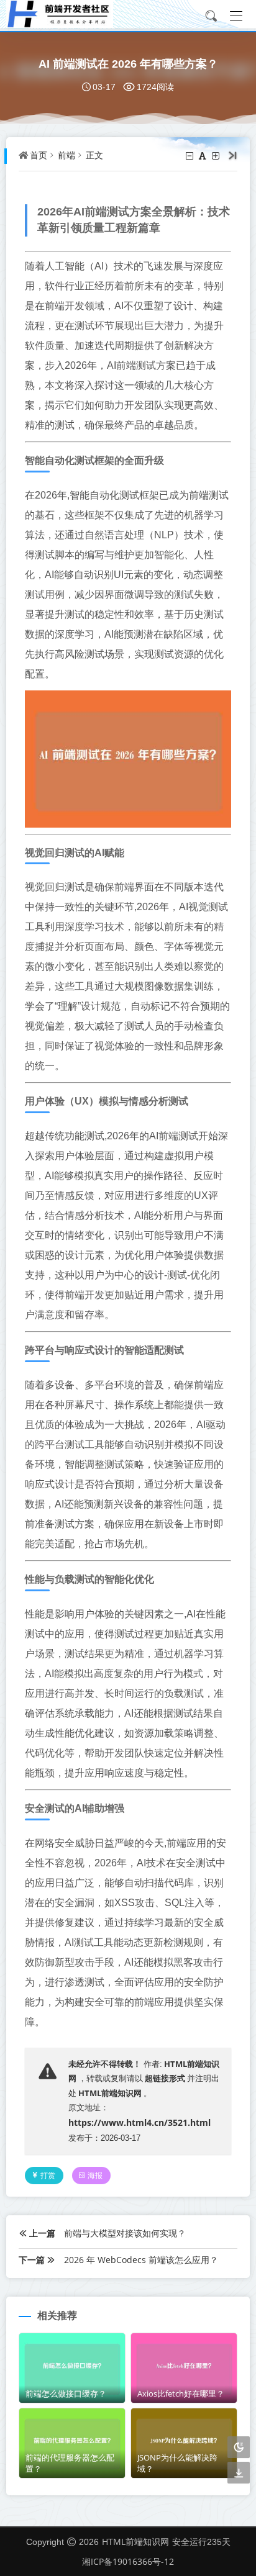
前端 (66, 155)
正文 (94, 155)
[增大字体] (217, 156)
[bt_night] (239, 2448)
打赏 (48, 2175)
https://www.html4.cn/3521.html (139, 2122)
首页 (39, 155)
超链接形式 (165, 2078)
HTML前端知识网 (110, 2093)
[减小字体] (190, 156)
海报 (95, 2175)
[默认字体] (203, 156)
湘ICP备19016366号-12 (128, 2561)
